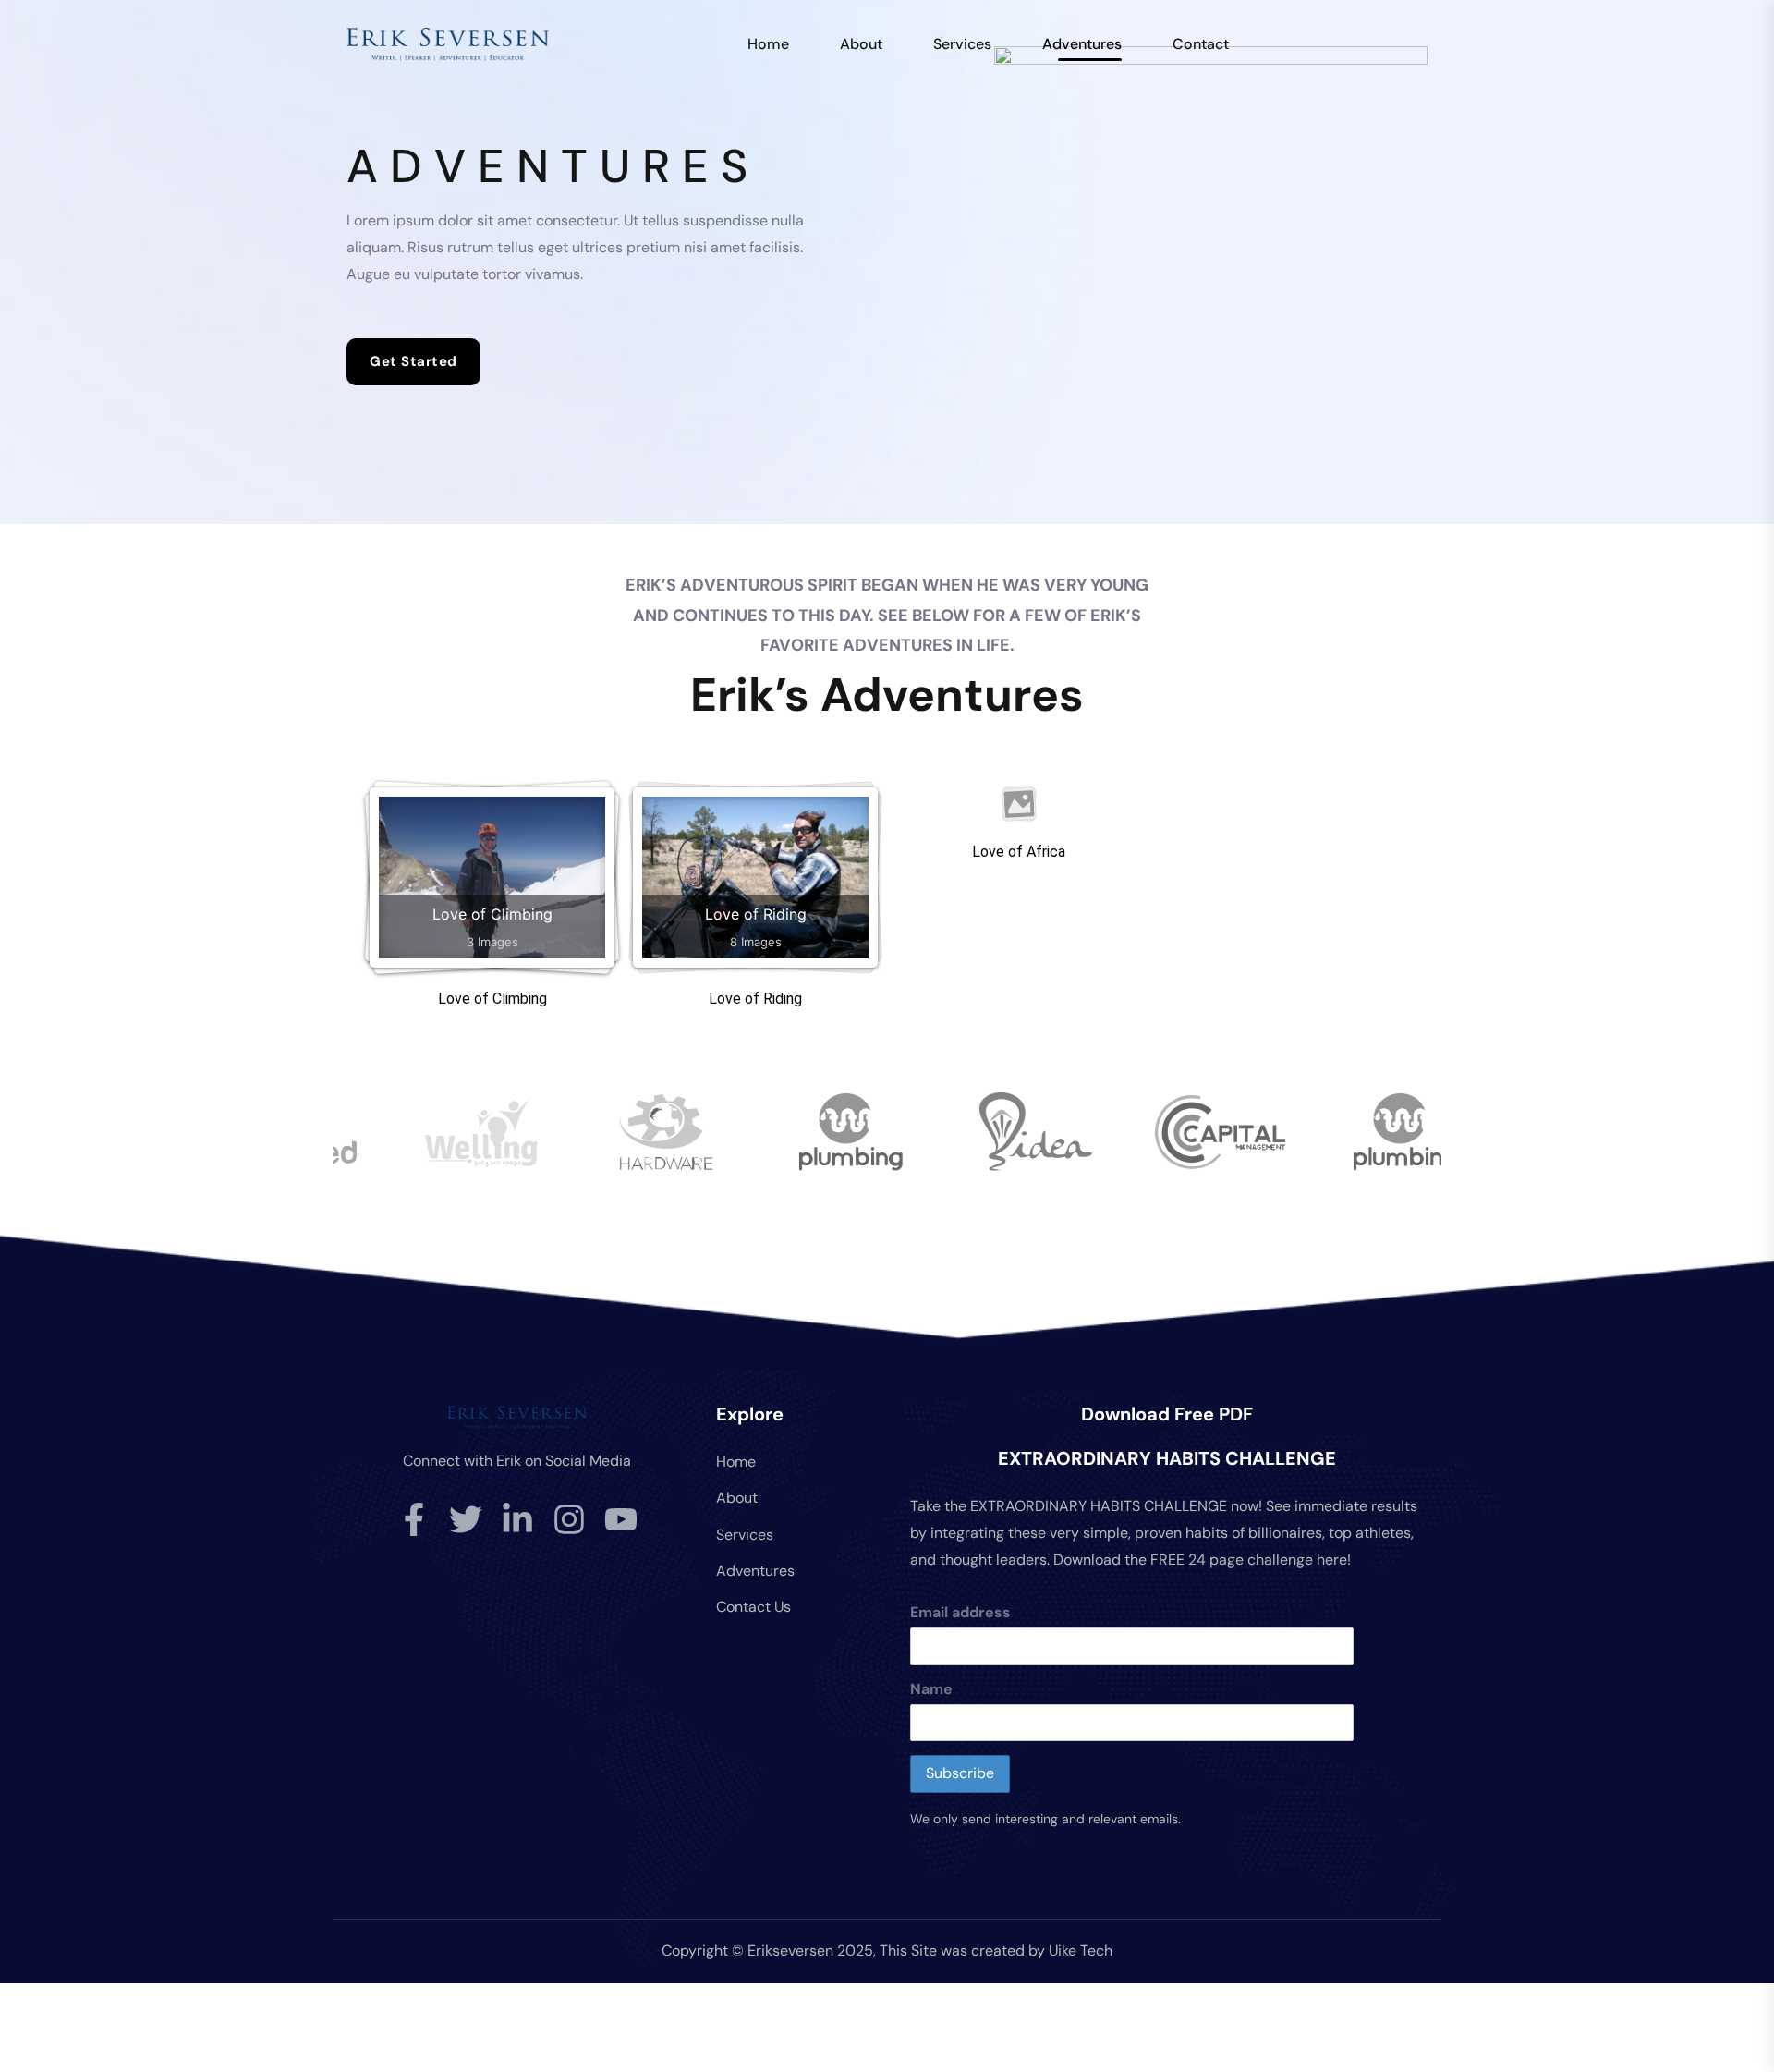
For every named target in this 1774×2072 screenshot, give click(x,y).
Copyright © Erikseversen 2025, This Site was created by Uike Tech (887, 1950)
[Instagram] (569, 1519)
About (861, 44)
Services (962, 44)
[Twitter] (466, 1519)
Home (768, 44)
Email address (960, 1612)
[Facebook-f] (414, 1519)
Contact (1201, 44)
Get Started (413, 361)
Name (931, 1689)
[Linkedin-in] (517, 1519)
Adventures (1082, 44)
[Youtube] (621, 1519)
